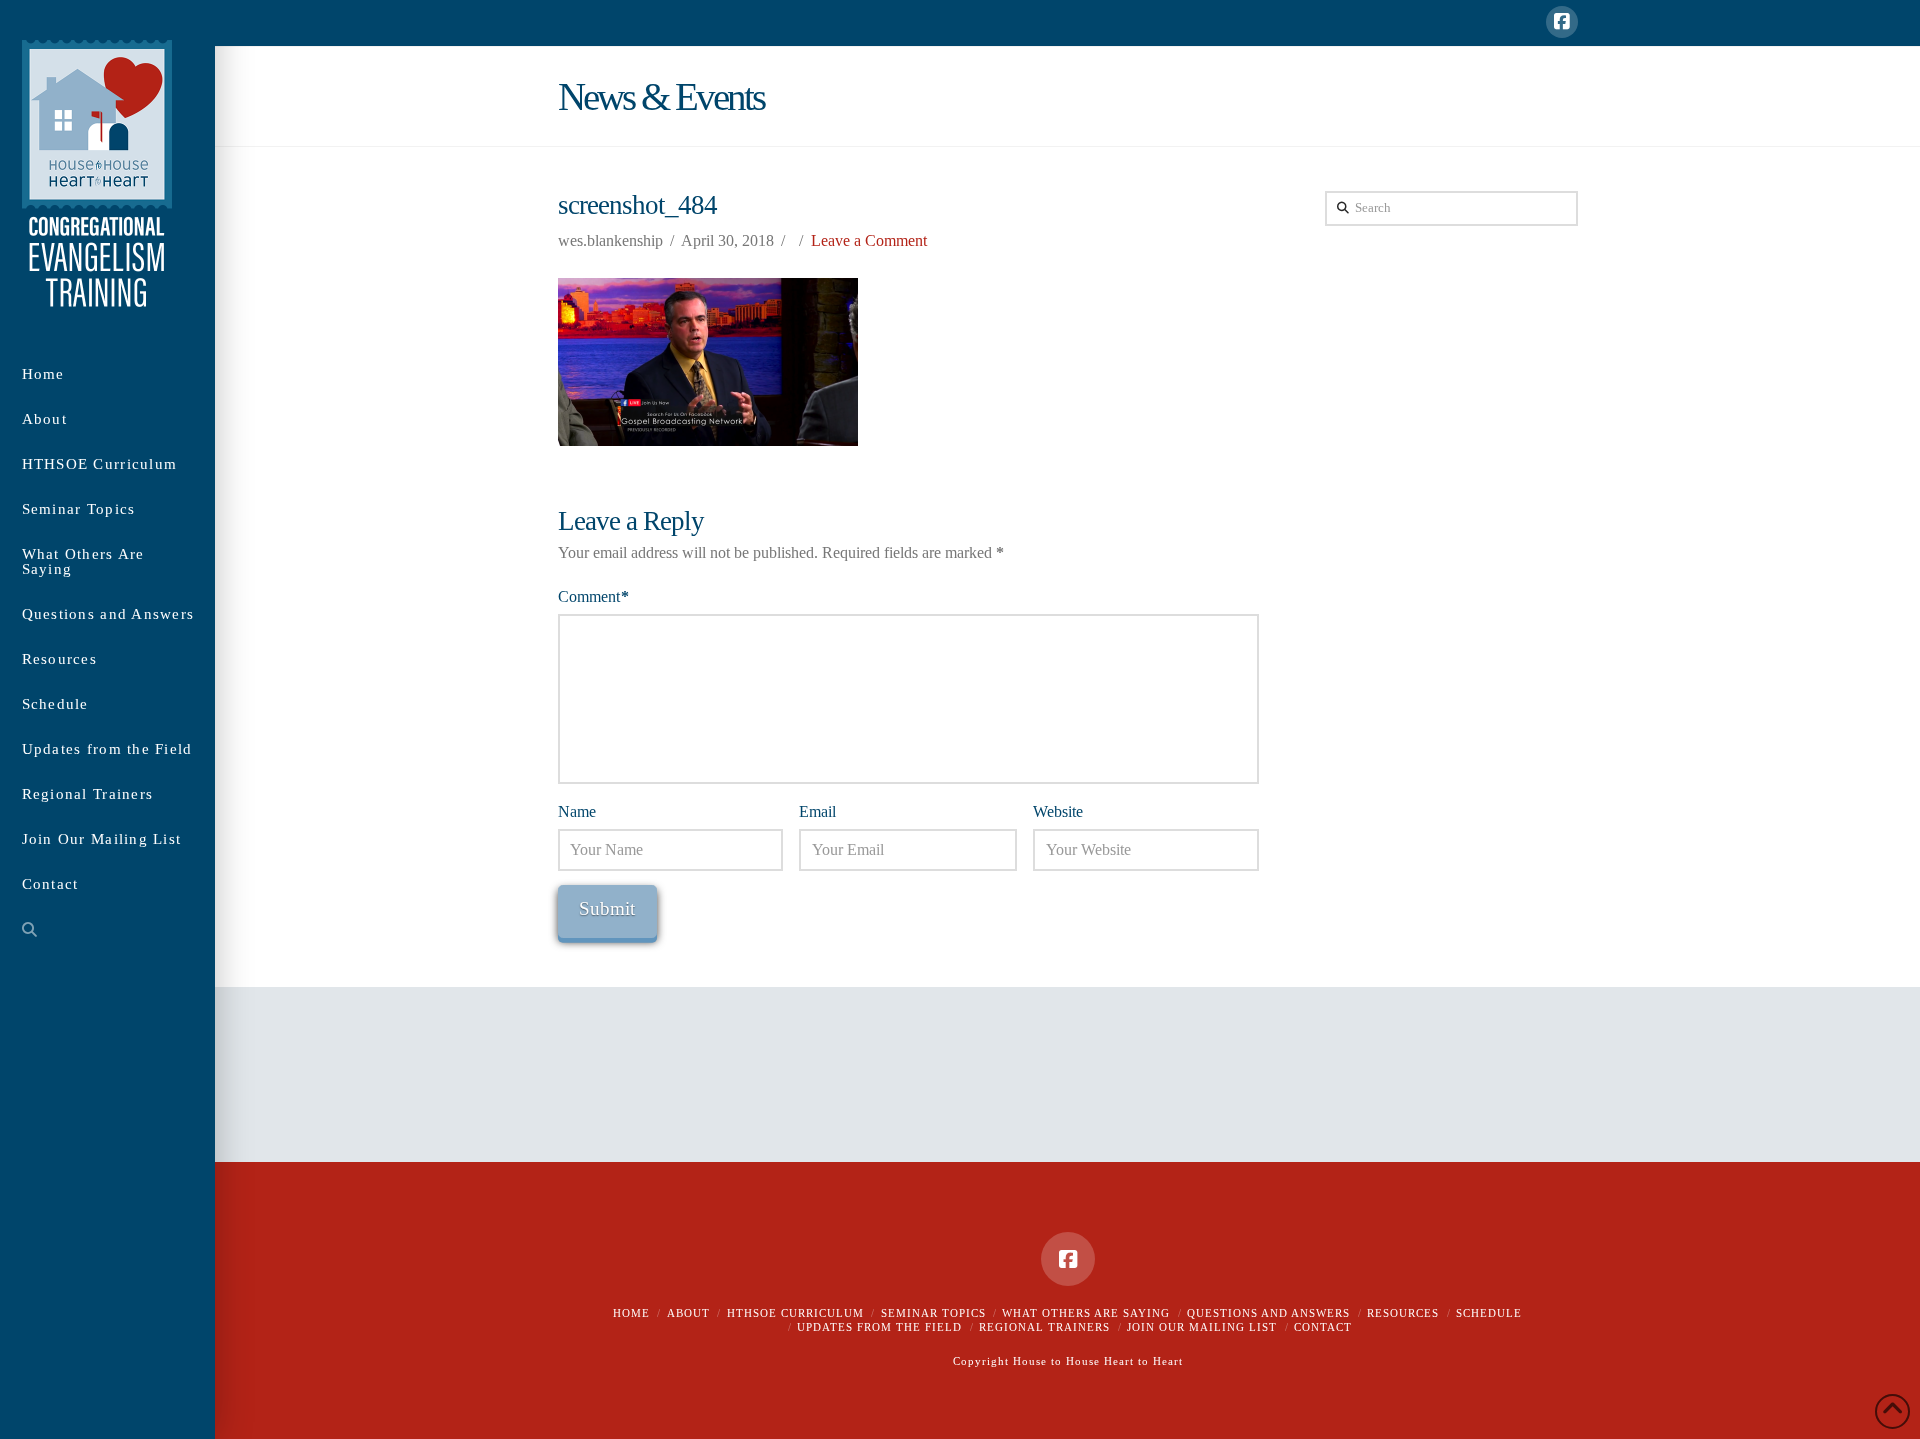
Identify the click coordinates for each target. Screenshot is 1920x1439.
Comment (593, 596)
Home (631, 1313)
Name (577, 811)
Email (817, 811)
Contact (1323, 1327)
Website (1058, 811)
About (688, 1313)
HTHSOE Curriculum (795, 1313)
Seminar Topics (933, 1313)
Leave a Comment (869, 240)
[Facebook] (1562, 22)
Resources (1403, 1313)
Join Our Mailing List (1202, 1327)
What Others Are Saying (1086, 1313)
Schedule (1489, 1313)
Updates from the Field (879, 1327)
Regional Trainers (1044, 1327)
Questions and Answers (1268, 1313)
